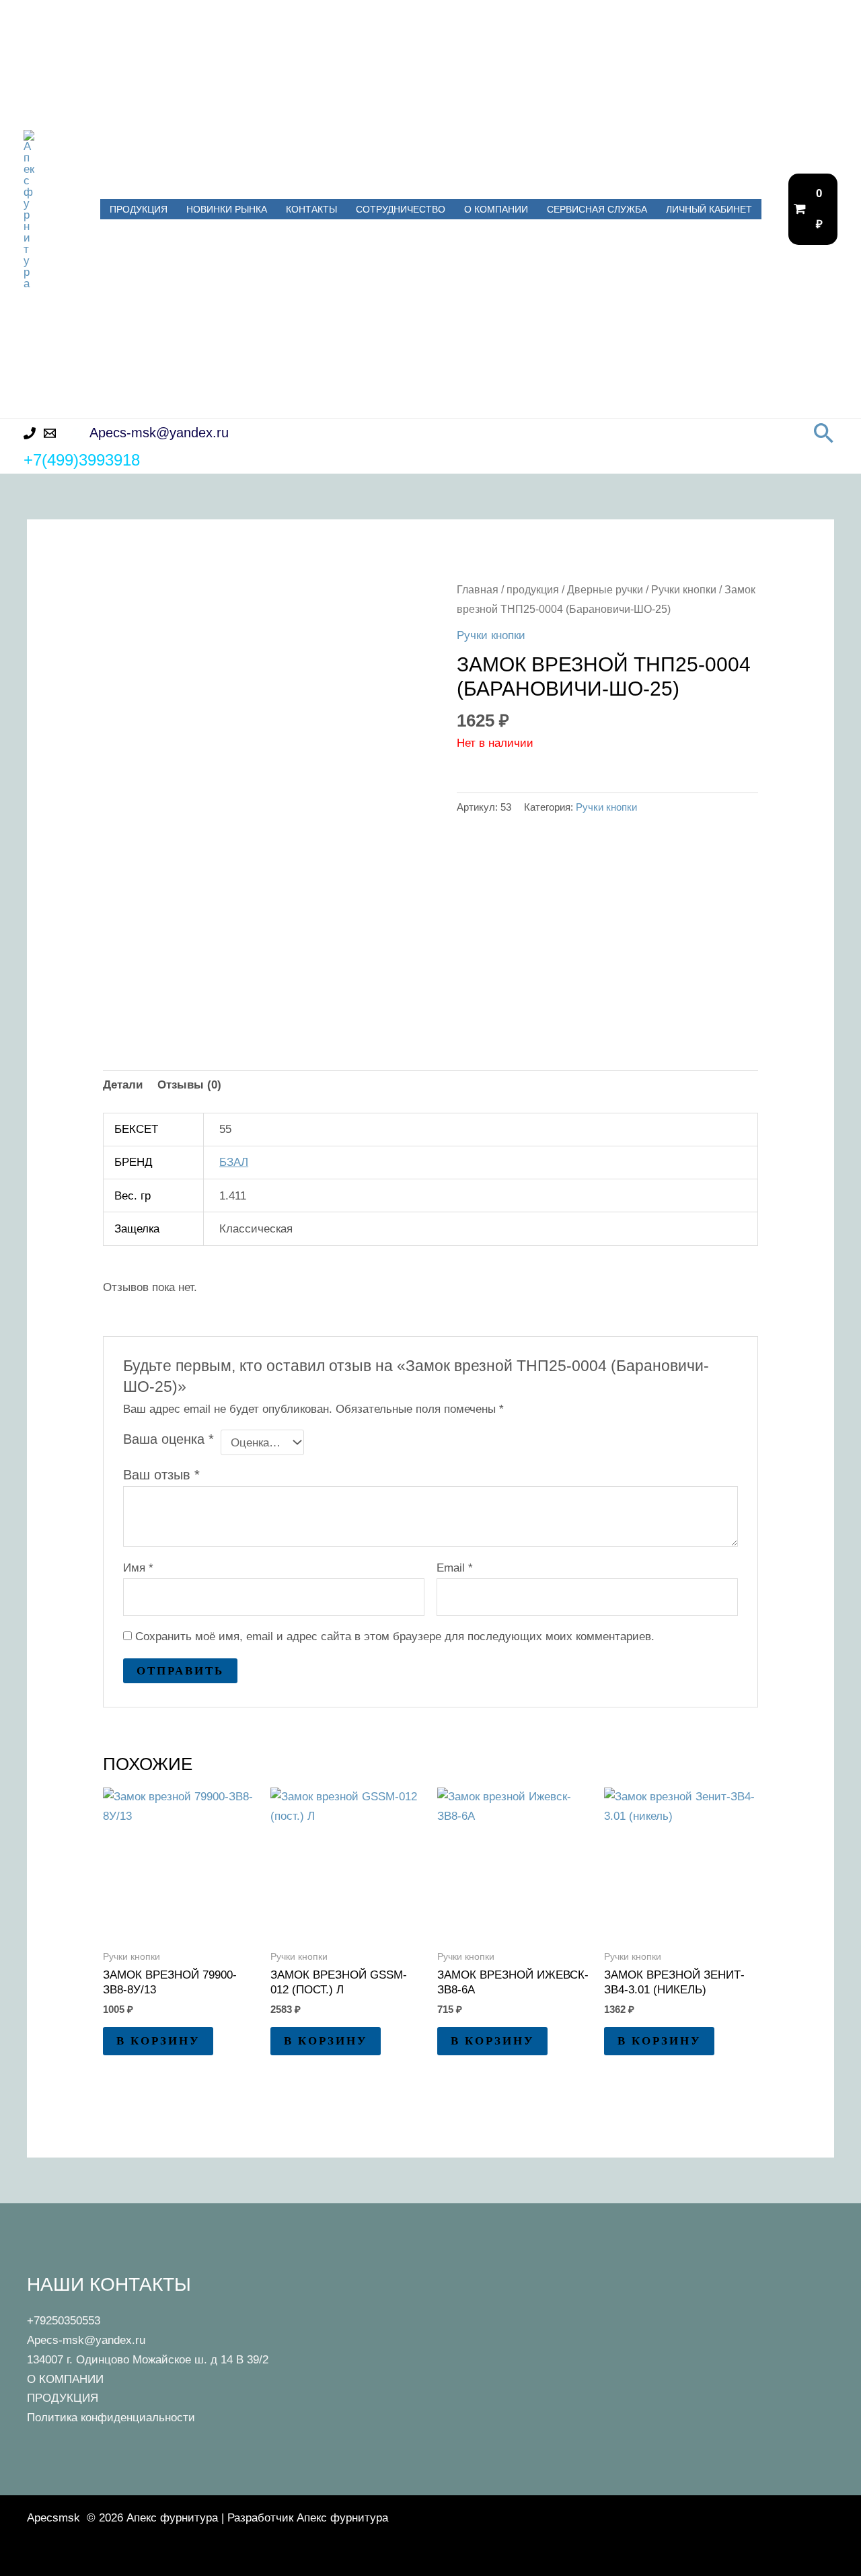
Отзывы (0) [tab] (189, 1085)
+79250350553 (64, 2321)
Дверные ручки (605, 590)
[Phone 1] (30, 433)
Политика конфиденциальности (111, 2418)
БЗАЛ (234, 1162)
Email (455, 1568)
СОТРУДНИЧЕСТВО (401, 209)
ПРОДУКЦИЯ (139, 209)
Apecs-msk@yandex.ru (86, 2340)
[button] (824, 433)
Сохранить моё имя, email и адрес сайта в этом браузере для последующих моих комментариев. (395, 1636)
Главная (478, 590)
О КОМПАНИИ (496, 209)
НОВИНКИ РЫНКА (227, 209)
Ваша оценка (169, 1439)
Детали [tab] (123, 1085)
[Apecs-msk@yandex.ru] (50, 433)
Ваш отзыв (161, 1475)
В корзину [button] (158, 2041)
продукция (533, 590)
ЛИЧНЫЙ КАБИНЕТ (709, 209)
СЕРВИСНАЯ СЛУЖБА (597, 209)
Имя (138, 1568)
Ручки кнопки (684, 590)
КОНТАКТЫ (311, 209)
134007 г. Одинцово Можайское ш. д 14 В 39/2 (148, 2360)
